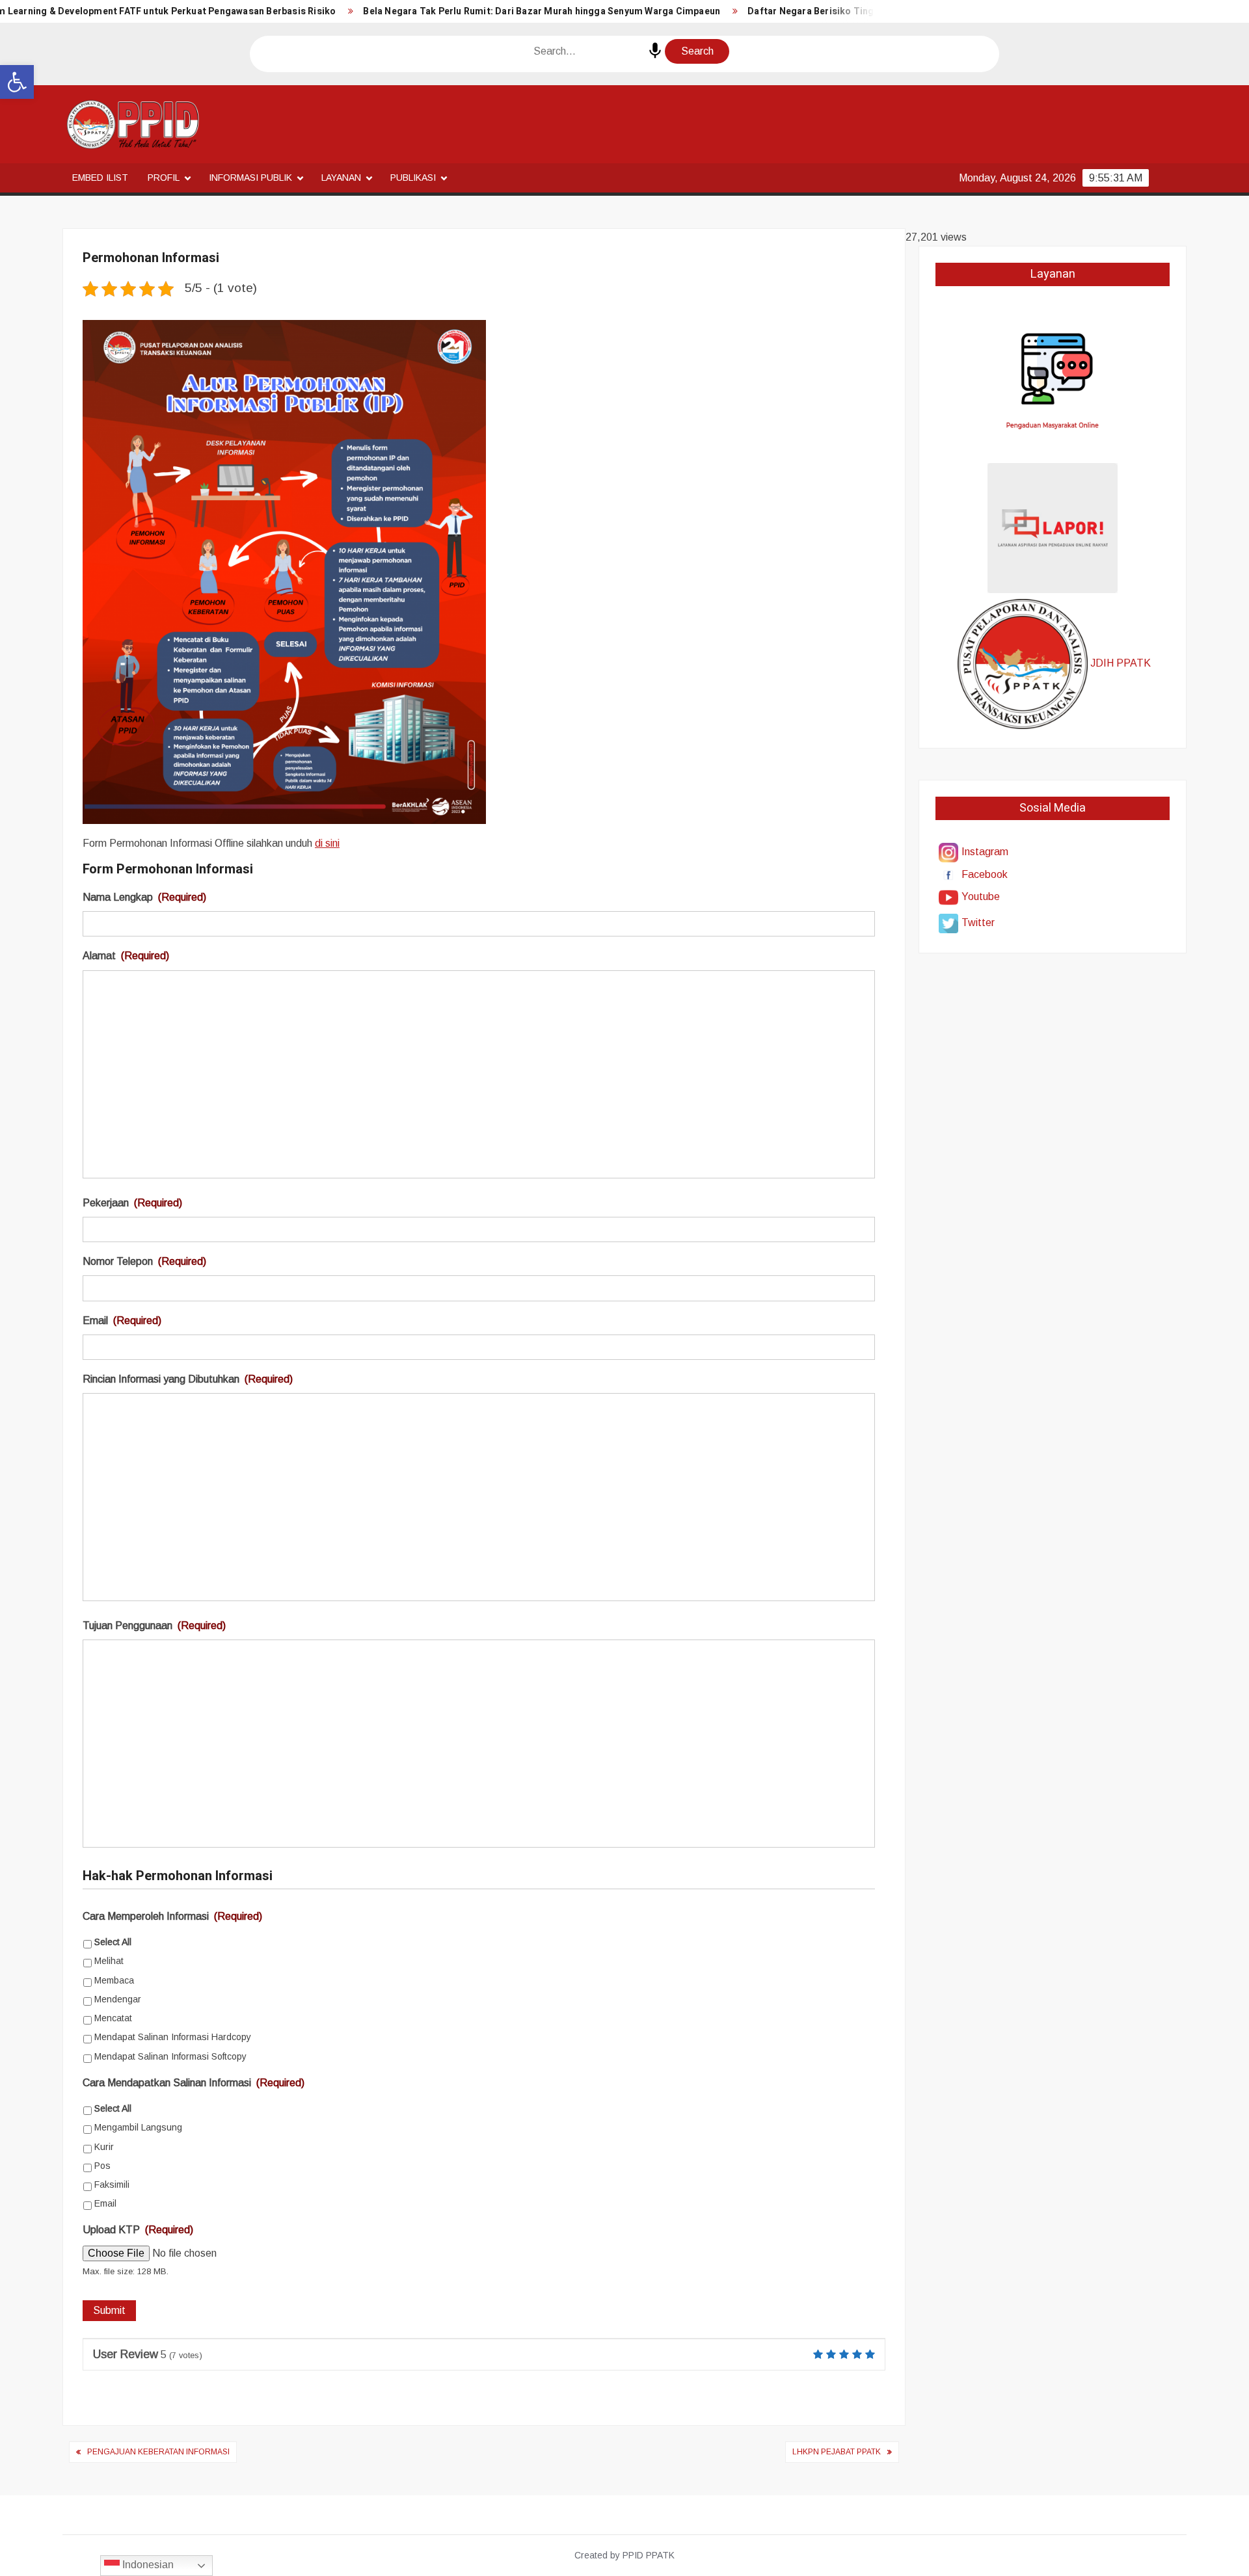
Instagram (985, 852)
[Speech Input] (655, 51)
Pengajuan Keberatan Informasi (158, 2452)
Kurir (104, 2147)
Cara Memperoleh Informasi (172, 1916)
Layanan (341, 178)
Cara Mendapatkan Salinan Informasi (194, 2083)
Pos (102, 2166)
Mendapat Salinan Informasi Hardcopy (173, 2037)
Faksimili (112, 2184)
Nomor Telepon (144, 1261)
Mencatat (113, 2018)
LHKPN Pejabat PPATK (837, 2452)
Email (122, 1321)
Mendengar (118, 1999)
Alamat (126, 956)
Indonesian (147, 2565)
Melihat (109, 1961)
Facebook (985, 874)
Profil (164, 178)
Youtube (981, 896)
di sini (327, 843)
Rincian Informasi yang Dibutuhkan (188, 1379)
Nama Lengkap (144, 897)
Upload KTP (138, 2230)
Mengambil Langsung (138, 2127)
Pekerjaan (132, 1203)
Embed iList (100, 178)
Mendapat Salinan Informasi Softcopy (170, 2056)
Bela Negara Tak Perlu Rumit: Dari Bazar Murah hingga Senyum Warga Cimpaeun (542, 11)
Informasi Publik (250, 178)
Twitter (978, 923)
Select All (113, 1942)
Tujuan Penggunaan (154, 1626)
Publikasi (413, 178)
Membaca (114, 1980)
